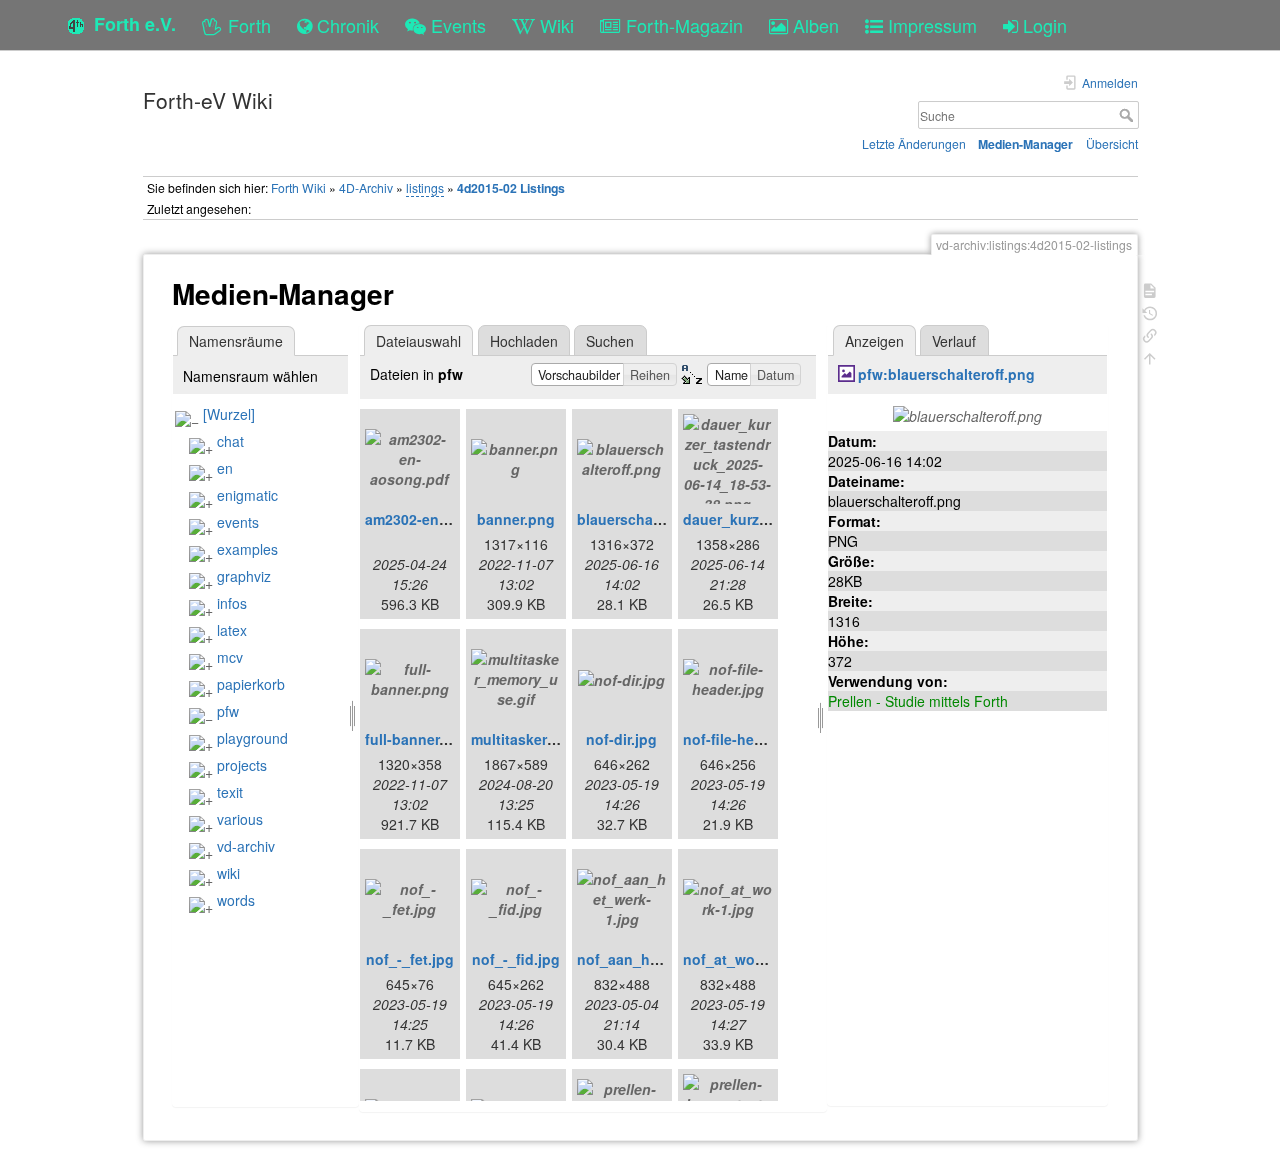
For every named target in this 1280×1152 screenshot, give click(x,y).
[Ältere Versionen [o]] (1150, 311)
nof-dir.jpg (621, 739)
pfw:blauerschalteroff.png (946, 374)
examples (247, 549)
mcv (230, 657)
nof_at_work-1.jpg (745, 959)
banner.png (516, 519)
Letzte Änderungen (914, 143)
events (238, 522)
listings (425, 187)
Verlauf (954, 341)
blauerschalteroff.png (650, 519)
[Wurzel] (229, 414)
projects (242, 765)
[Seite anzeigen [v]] (1150, 288)
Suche (1128, 115)
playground (252, 738)
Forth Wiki (298, 187)
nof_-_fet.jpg (410, 959)
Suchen (610, 341)
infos (232, 603)
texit (230, 792)
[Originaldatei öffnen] (967, 414)
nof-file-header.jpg (746, 739)
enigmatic (247, 495)
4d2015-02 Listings (511, 188)
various (240, 819)
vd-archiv (246, 846)
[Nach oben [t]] (1150, 356)
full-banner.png (417, 739)
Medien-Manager (1025, 144)
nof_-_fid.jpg (516, 959)
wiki (228, 873)
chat (230, 441)
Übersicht (1112, 143)
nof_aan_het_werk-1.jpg (659, 959)
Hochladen (524, 341)
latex (232, 630)
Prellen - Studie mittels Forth (918, 701)
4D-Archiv (366, 187)
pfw (228, 711)
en (225, 468)
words (236, 900)
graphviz (244, 576)
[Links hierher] (1150, 333)
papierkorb (251, 684)
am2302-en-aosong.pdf (444, 519)
